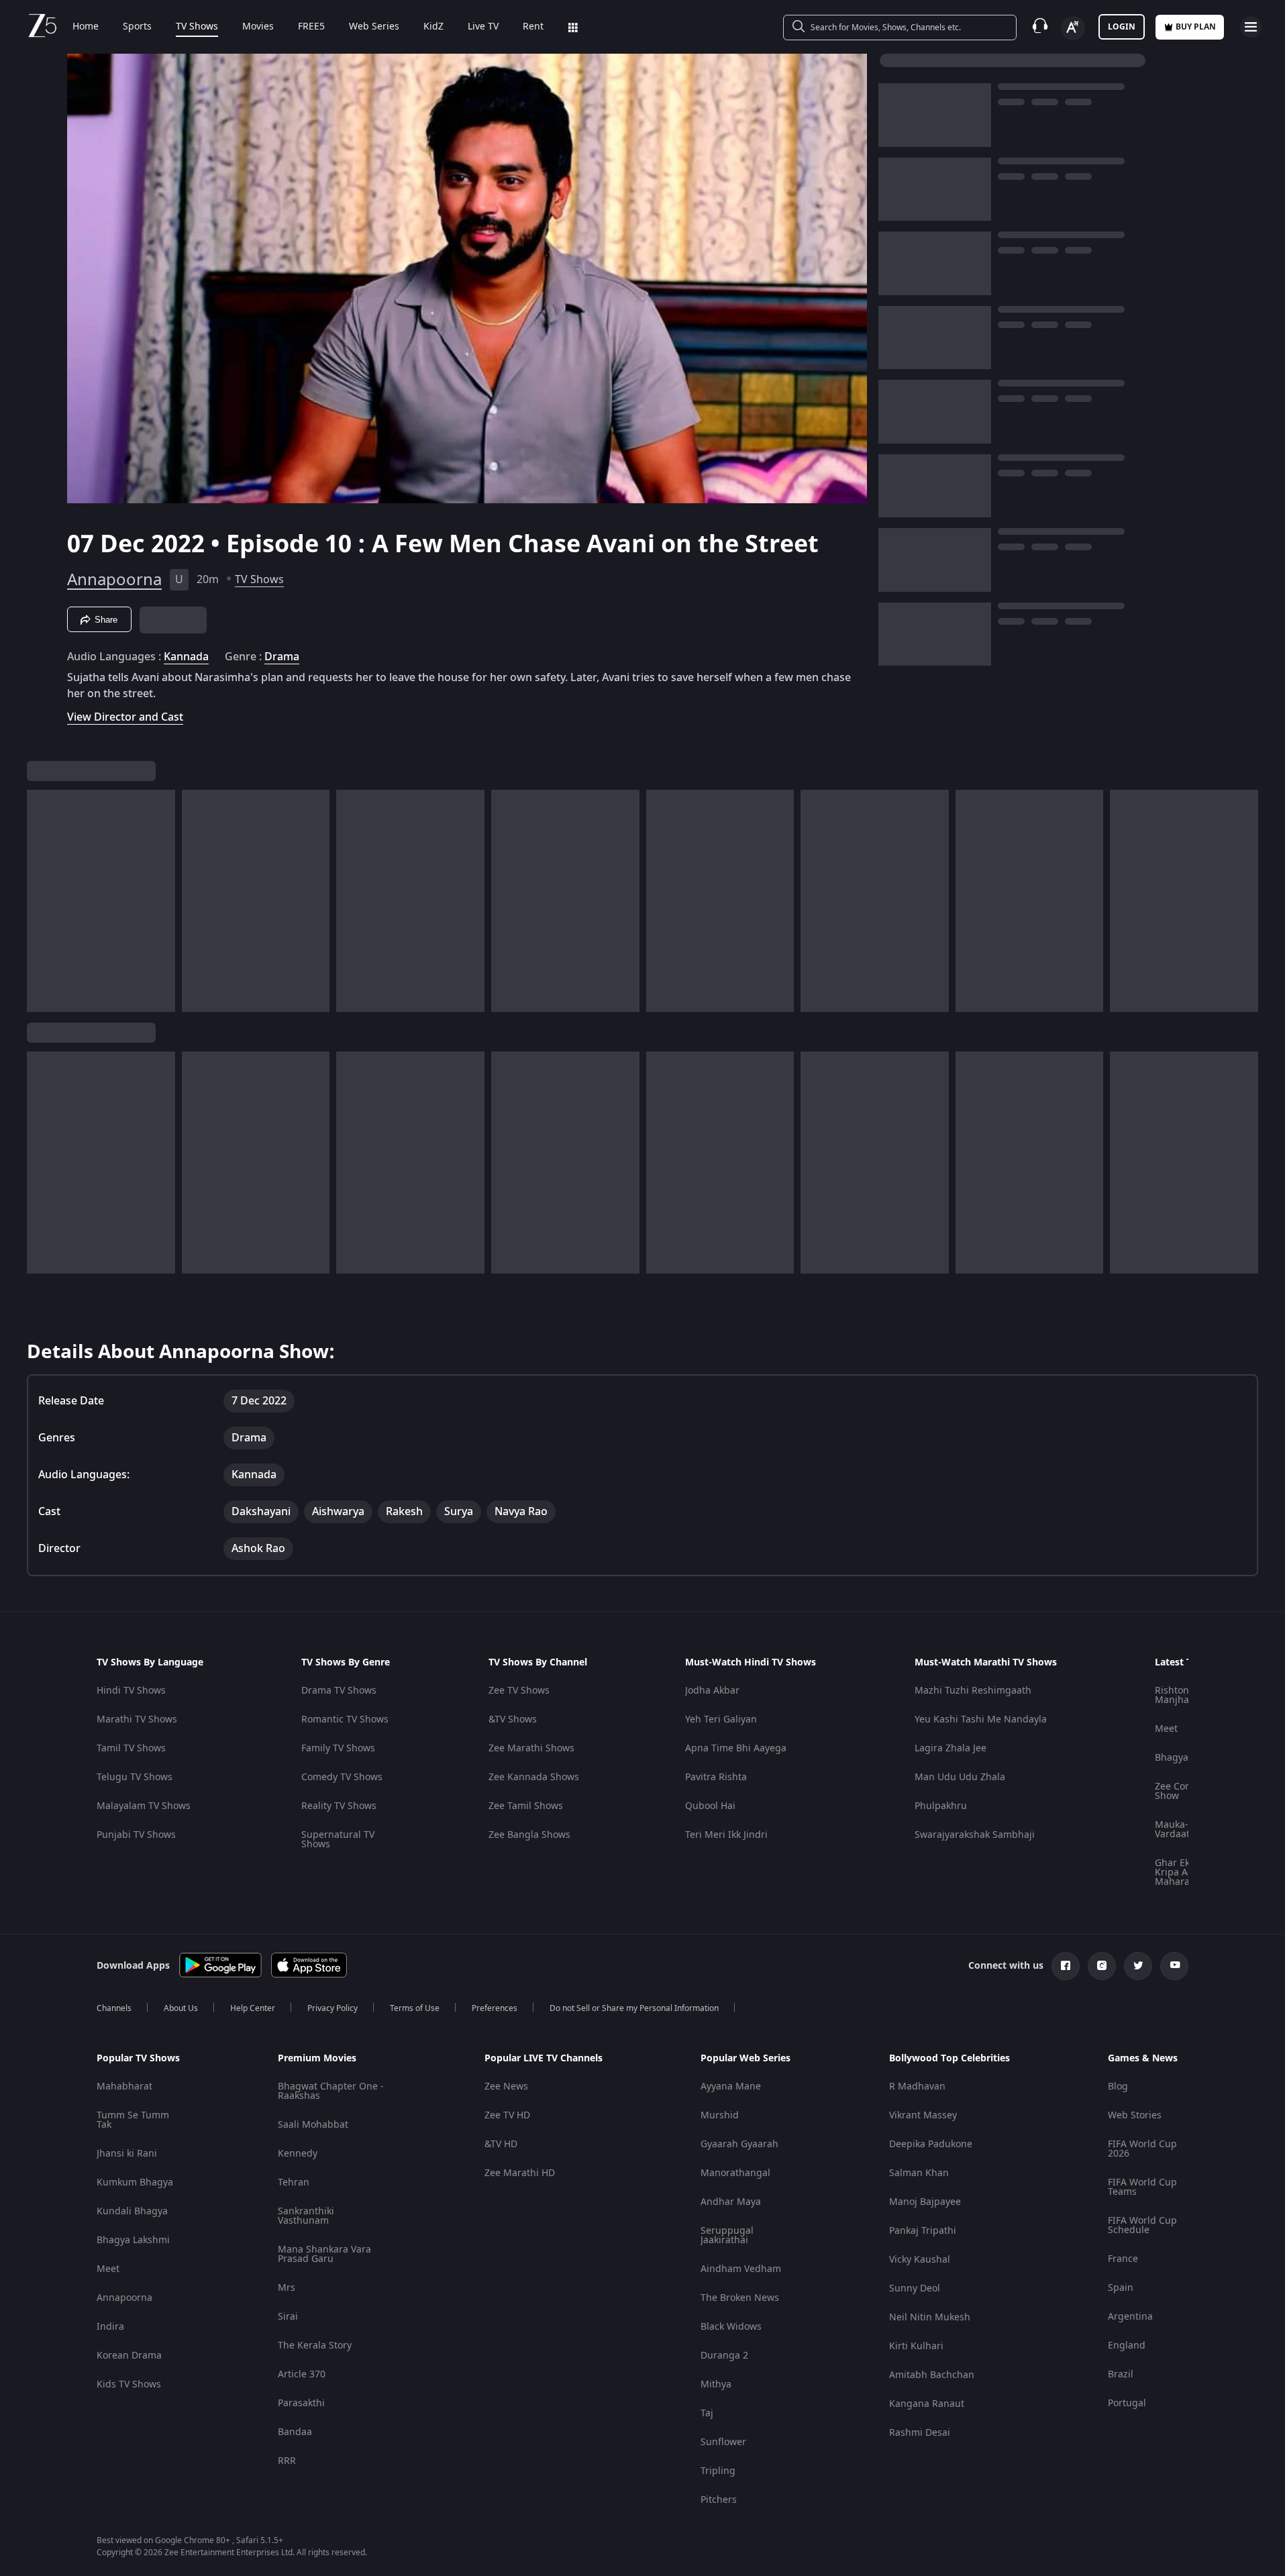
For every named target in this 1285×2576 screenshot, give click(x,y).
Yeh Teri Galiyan (721, 1719)
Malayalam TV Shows (144, 1806)
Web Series (374, 27)
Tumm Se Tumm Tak (133, 2120)
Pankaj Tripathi (923, 2231)
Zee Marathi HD (520, 2173)
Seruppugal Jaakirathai (727, 2235)
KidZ (433, 27)
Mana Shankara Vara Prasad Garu (324, 2254)
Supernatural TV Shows (338, 1840)
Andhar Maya (731, 2202)
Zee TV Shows (519, 1691)
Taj (707, 2413)
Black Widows (731, 2327)
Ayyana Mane (731, 2086)
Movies (258, 27)
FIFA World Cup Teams (1142, 2187)
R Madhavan (917, 2086)
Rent (533, 27)
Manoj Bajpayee (925, 2202)
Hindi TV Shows (131, 1691)
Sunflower (723, 2442)
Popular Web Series (746, 2059)
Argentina (1130, 2317)
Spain (1121, 2288)
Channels (114, 2008)
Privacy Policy (332, 2008)
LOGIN (1122, 27)
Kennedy (298, 2154)
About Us (181, 2008)
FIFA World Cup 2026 (1142, 2149)
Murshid (720, 2115)
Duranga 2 (724, 2356)
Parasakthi (301, 2403)
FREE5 (311, 27)
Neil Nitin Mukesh (930, 2317)
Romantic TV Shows (345, 1719)
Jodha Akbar (712, 1691)
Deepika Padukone (931, 2144)
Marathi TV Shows (137, 1719)
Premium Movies (317, 2059)
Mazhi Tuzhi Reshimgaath (973, 1691)
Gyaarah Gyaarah (739, 2144)
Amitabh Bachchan (932, 2375)
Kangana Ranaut (927, 2404)
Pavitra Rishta (716, 1777)
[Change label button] (1073, 28)
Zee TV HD (507, 2115)
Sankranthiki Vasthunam (306, 2216)
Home (86, 27)
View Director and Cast (125, 717)
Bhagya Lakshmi (133, 2240)
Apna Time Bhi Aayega (736, 1748)
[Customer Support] (1040, 27)
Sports (137, 27)
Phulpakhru (941, 1806)
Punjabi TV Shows (136, 1835)
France (1123, 2259)
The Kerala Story (315, 2346)
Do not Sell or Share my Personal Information (634, 2008)
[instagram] (1102, 1966)
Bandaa (295, 2432)
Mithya (716, 2384)
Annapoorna (114, 580)
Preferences (495, 2008)
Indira (110, 2327)
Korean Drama (129, 2356)
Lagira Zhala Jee (950, 1748)
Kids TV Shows (129, 2384)
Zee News (506, 2086)
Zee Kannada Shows (534, 1777)
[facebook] (1066, 1966)
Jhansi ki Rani (127, 2154)
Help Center (253, 2008)
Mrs (287, 2288)
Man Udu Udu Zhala (960, 1777)
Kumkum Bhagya (135, 2182)
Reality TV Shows (339, 1806)
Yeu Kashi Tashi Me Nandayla (981, 1719)
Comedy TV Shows (342, 1777)
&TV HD (501, 2144)
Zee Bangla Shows (529, 1835)
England (1127, 2346)
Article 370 (302, 2374)
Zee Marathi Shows (531, 1748)
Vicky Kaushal (920, 2260)
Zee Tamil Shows (526, 1806)
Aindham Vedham (741, 2269)
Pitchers (719, 2500)
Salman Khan (919, 2173)
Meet (1166, 1729)
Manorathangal (735, 2173)
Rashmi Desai (920, 2433)
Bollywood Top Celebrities (949, 2059)
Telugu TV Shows (135, 1777)
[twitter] (1138, 1966)
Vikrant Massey (923, 2115)
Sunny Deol (915, 2288)
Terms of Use (415, 2008)
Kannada (186, 657)
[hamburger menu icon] (1251, 27)
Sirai (288, 2317)
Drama (282, 657)
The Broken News (740, 2298)
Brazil (1121, 2374)
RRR (287, 2461)
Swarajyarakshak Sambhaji (975, 1835)
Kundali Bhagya (132, 2211)
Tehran (294, 2182)
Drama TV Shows (339, 1691)
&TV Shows (513, 1719)
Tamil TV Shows (131, 1748)
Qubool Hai (710, 1806)
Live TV (483, 27)
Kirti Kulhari (916, 2346)
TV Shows (197, 27)
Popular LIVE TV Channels (544, 2059)
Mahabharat (124, 2086)
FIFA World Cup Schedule (1142, 2225)
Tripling (718, 2471)
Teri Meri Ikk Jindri (726, 1835)
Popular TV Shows (138, 2059)
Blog (1118, 2086)
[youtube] (1174, 1966)
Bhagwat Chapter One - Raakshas (331, 2091)
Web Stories (1135, 2115)
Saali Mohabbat (313, 2125)
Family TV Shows (338, 1748)
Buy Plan (1196, 27)
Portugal (1127, 2403)
